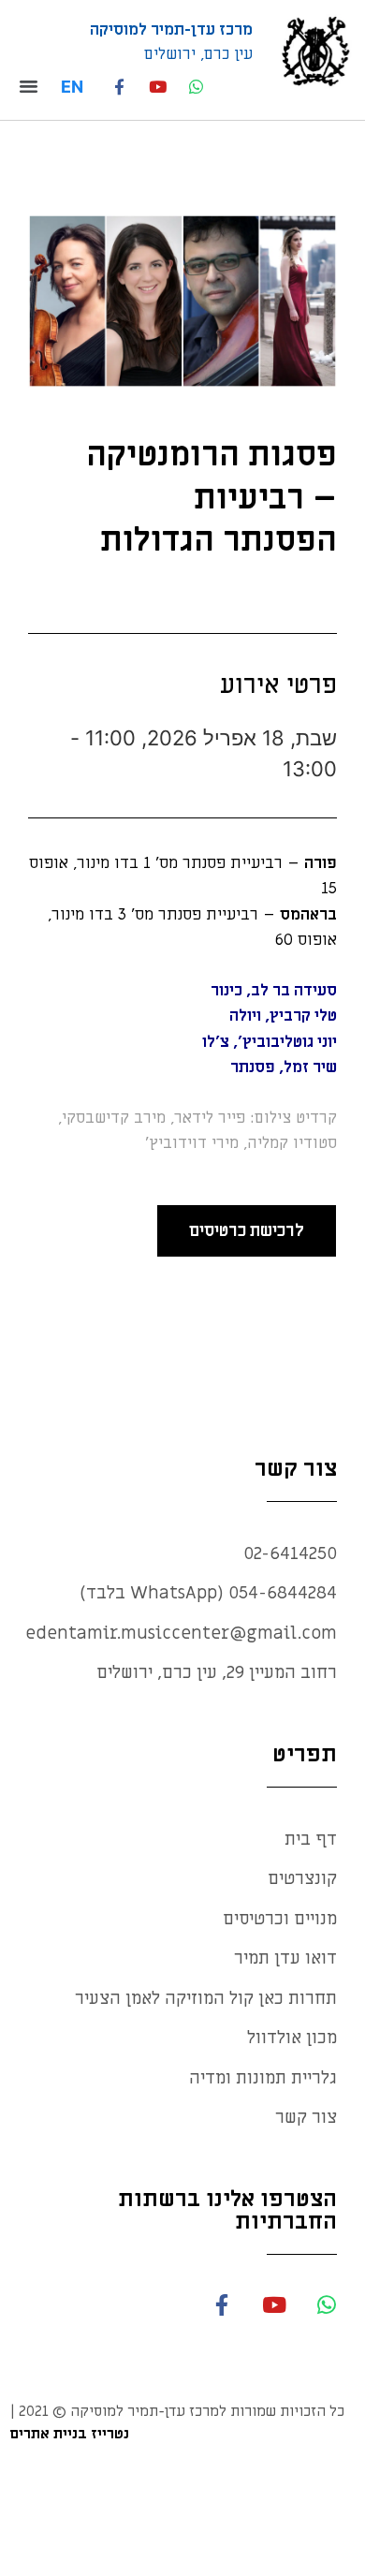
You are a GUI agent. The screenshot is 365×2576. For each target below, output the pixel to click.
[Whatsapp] (196, 87)
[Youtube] (158, 87)
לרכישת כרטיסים (246, 1231)
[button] (34, 86)
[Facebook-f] (119, 87)
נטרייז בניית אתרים (69, 2434)
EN (72, 87)
